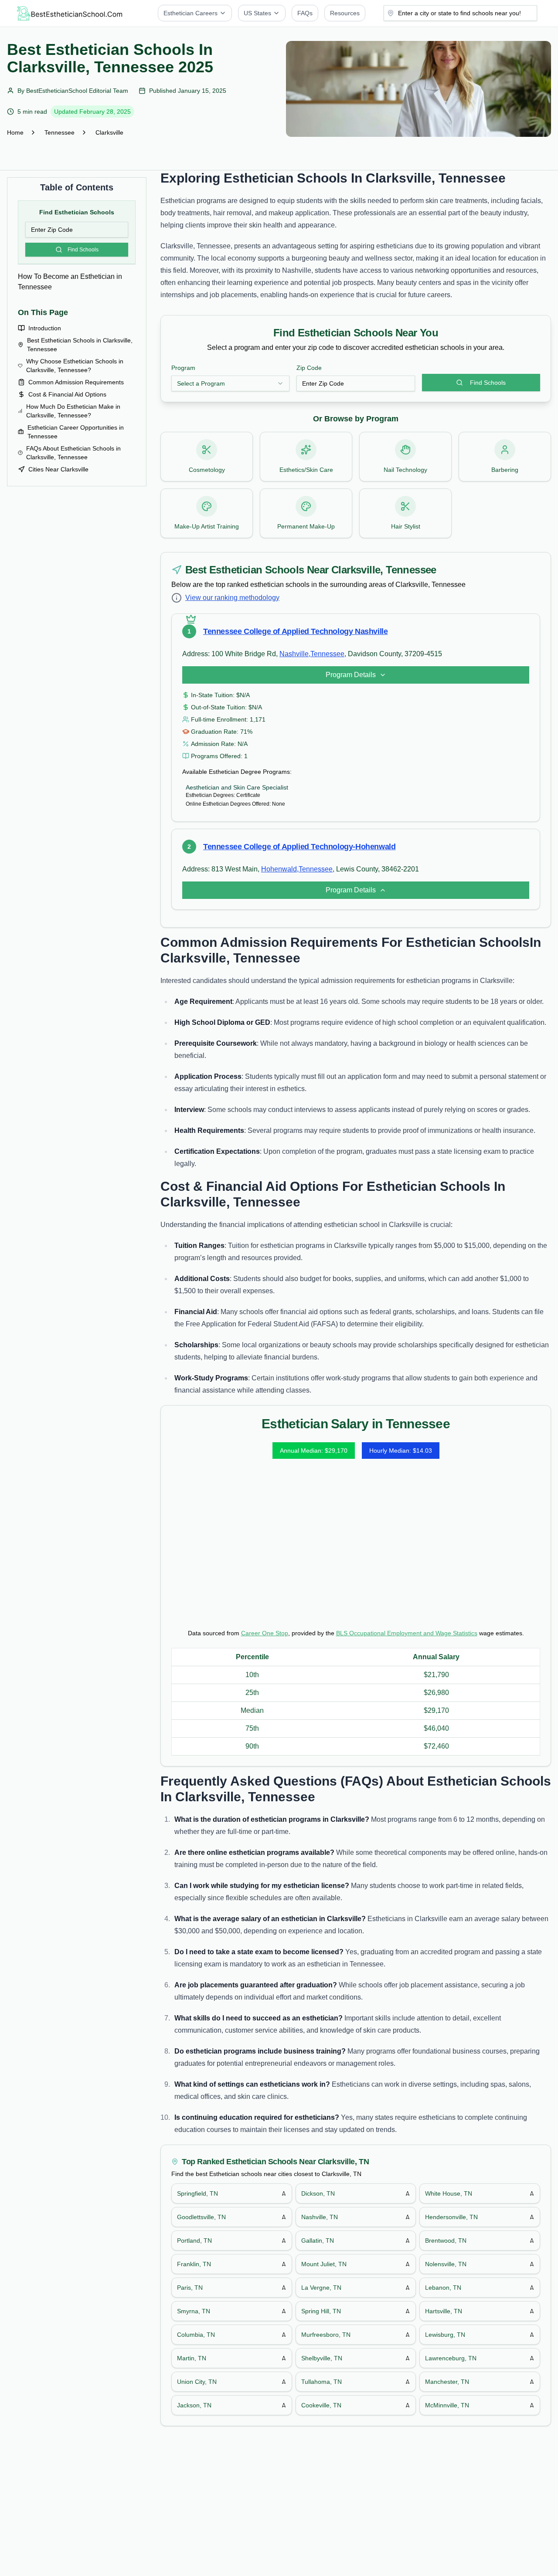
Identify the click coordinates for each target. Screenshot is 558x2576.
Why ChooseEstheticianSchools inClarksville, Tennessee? (75, 366)
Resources (345, 13)
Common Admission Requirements (76, 382)
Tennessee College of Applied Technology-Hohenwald (299, 847)
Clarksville (109, 132)
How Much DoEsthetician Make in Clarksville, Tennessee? (73, 411)
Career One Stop (265, 1633)
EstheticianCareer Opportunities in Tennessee (76, 432)
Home (15, 132)
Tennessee (60, 132)
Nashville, (295, 654)
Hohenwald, (280, 869)
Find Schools (83, 250)
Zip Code (309, 368)
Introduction (45, 328)
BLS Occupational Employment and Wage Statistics (407, 1633)
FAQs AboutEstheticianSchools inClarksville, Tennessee (73, 453)
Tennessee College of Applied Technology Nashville (295, 631)
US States (257, 13)
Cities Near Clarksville (58, 469)
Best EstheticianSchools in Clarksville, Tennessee (80, 345)
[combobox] (230, 383)
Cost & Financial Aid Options (67, 394)
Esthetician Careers (191, 13)
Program (183, 368)
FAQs (305, 13)
